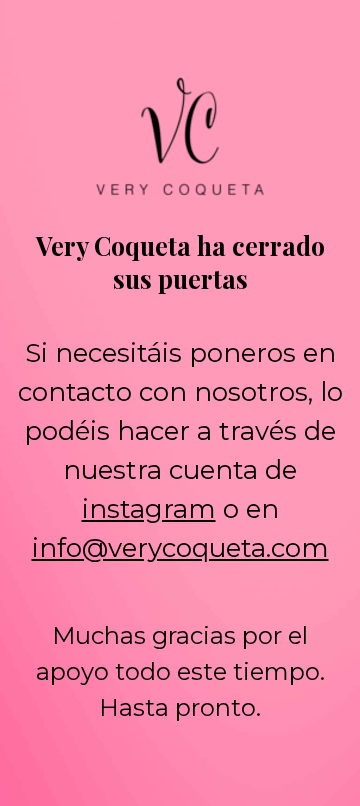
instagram (149, 509)
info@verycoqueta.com (180, 548)
